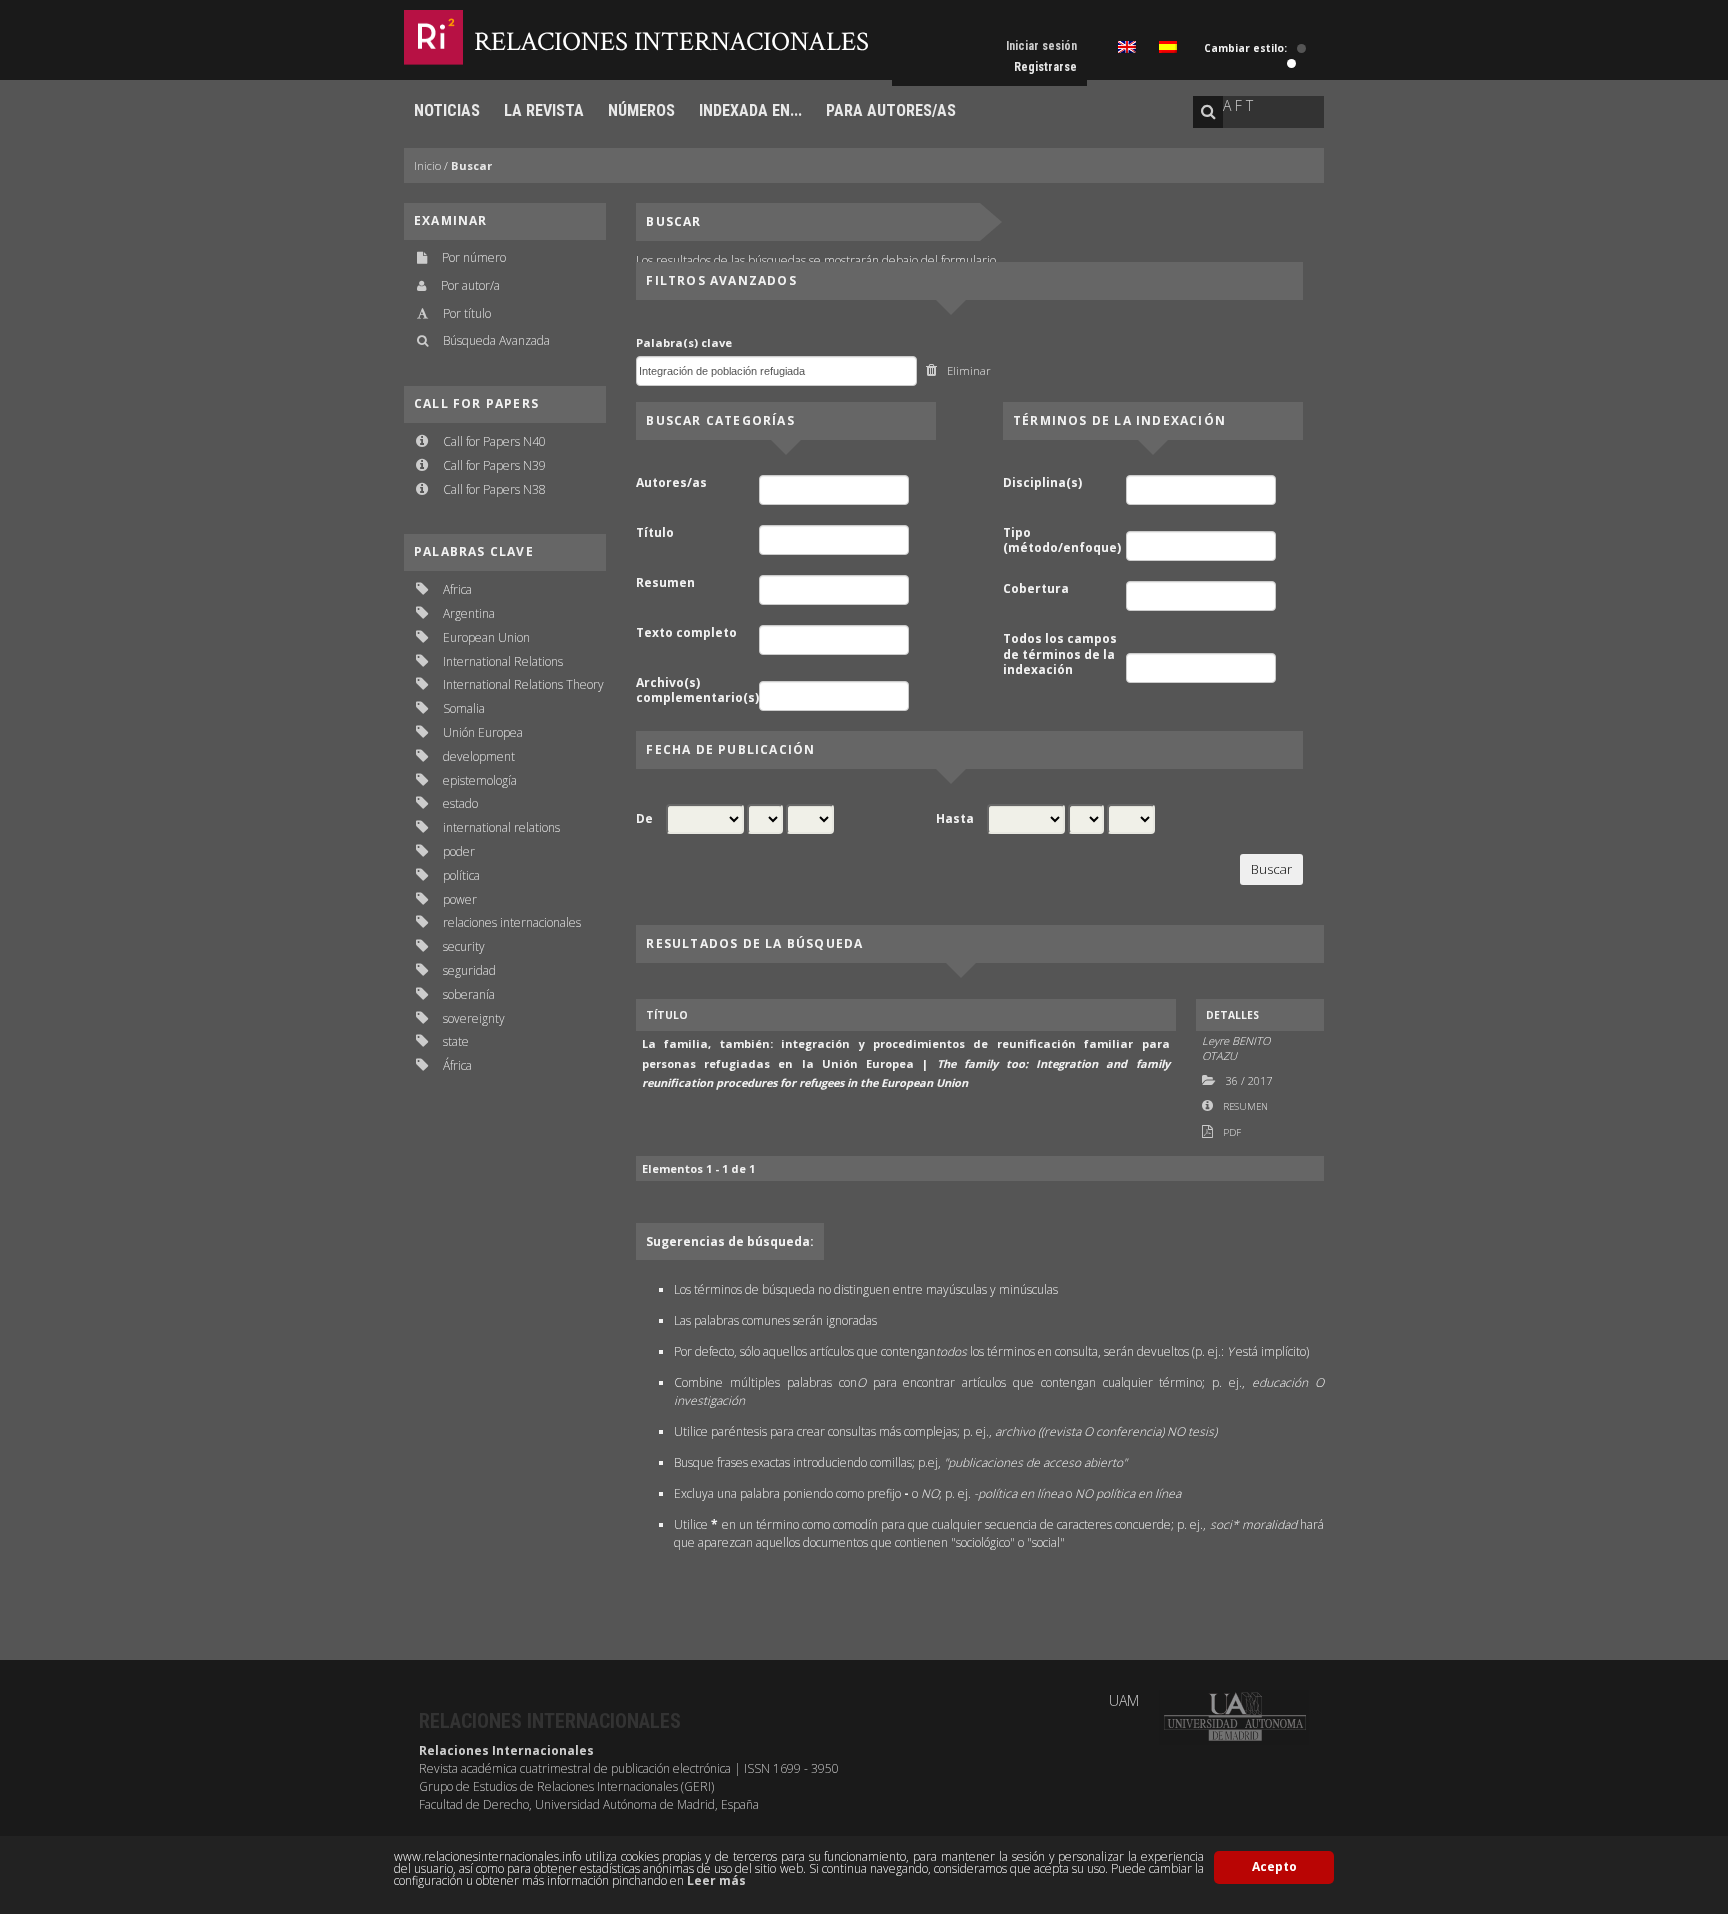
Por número (474, 257)
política (461, 875)
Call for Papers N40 (494, 441)
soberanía (469, 994)
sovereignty (474, 1018)
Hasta (955, 819)
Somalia (464, 708)
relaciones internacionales (512, 922)
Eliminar (969, 370)
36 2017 (1249, 1080)
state (456, 1041)
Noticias (447, 110)
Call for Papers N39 (494, 465)
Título (655, 533)
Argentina (469, 613)
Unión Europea (483, 732)
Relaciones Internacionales (671, 41)
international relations (501, 827)
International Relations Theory (523, 684)
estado (460, 803)
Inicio (427, 165)
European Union (486, 637)
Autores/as (671, 483)
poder (459, 851)
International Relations (503, 661)
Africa (457, 589)
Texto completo (686, 633)
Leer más (716, 1880)
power (460, 899)
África (457, 1065)
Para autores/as (891, 110)
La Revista (544, 110)
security (464, 946)
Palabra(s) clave (684, 342)
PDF (1232, 1132)
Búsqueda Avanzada (496, 340)
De (644, 819)
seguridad (469, 970)
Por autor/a (470, 285)
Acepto (1274, 1866)
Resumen (665, 583)
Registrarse (1045, 67)
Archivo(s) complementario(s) (696, 690)
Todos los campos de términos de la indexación (1060, 654)
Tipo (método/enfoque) (1062, 540)
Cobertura (1036, 589)
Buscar (471, 165)
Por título (467, 313)
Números (641, 110)
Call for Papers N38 (494, 489)
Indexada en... (750, 110)
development (479, 756)
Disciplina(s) (1042, 483)
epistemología (480, 780)
